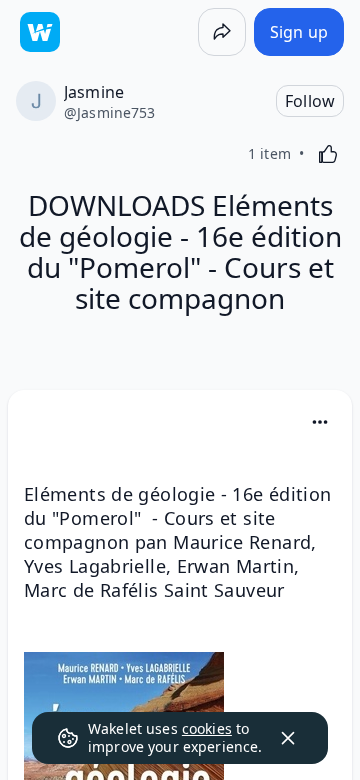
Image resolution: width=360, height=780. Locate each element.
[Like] (328, 154)
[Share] (222, 32)
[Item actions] (320, 422)
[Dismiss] (288, 738)
